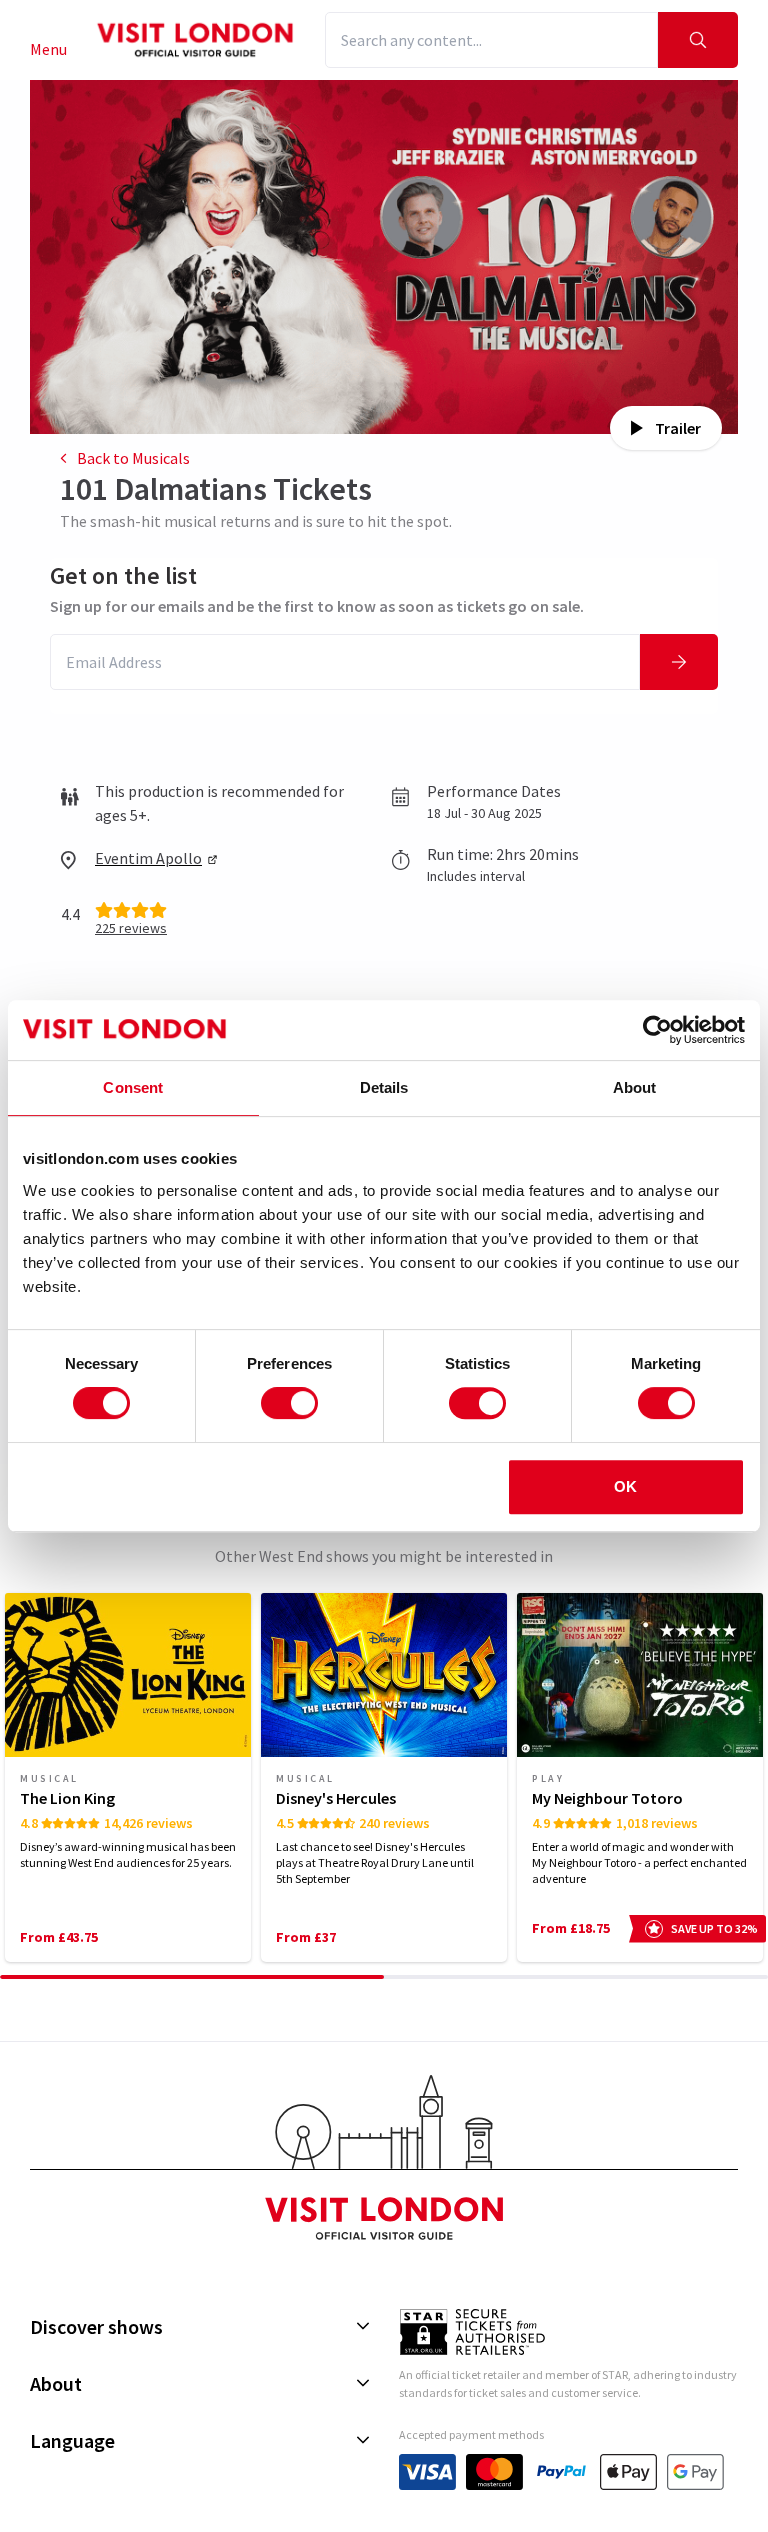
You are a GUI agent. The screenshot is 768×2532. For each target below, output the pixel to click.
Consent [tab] (133, 1087)
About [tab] (635, 1087)
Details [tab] (384, 1087)
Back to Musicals (133, 458)
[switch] (289, 1403)
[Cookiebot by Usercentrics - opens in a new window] (657, 1030)
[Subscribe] (679, 662)
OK (625, 1486)
